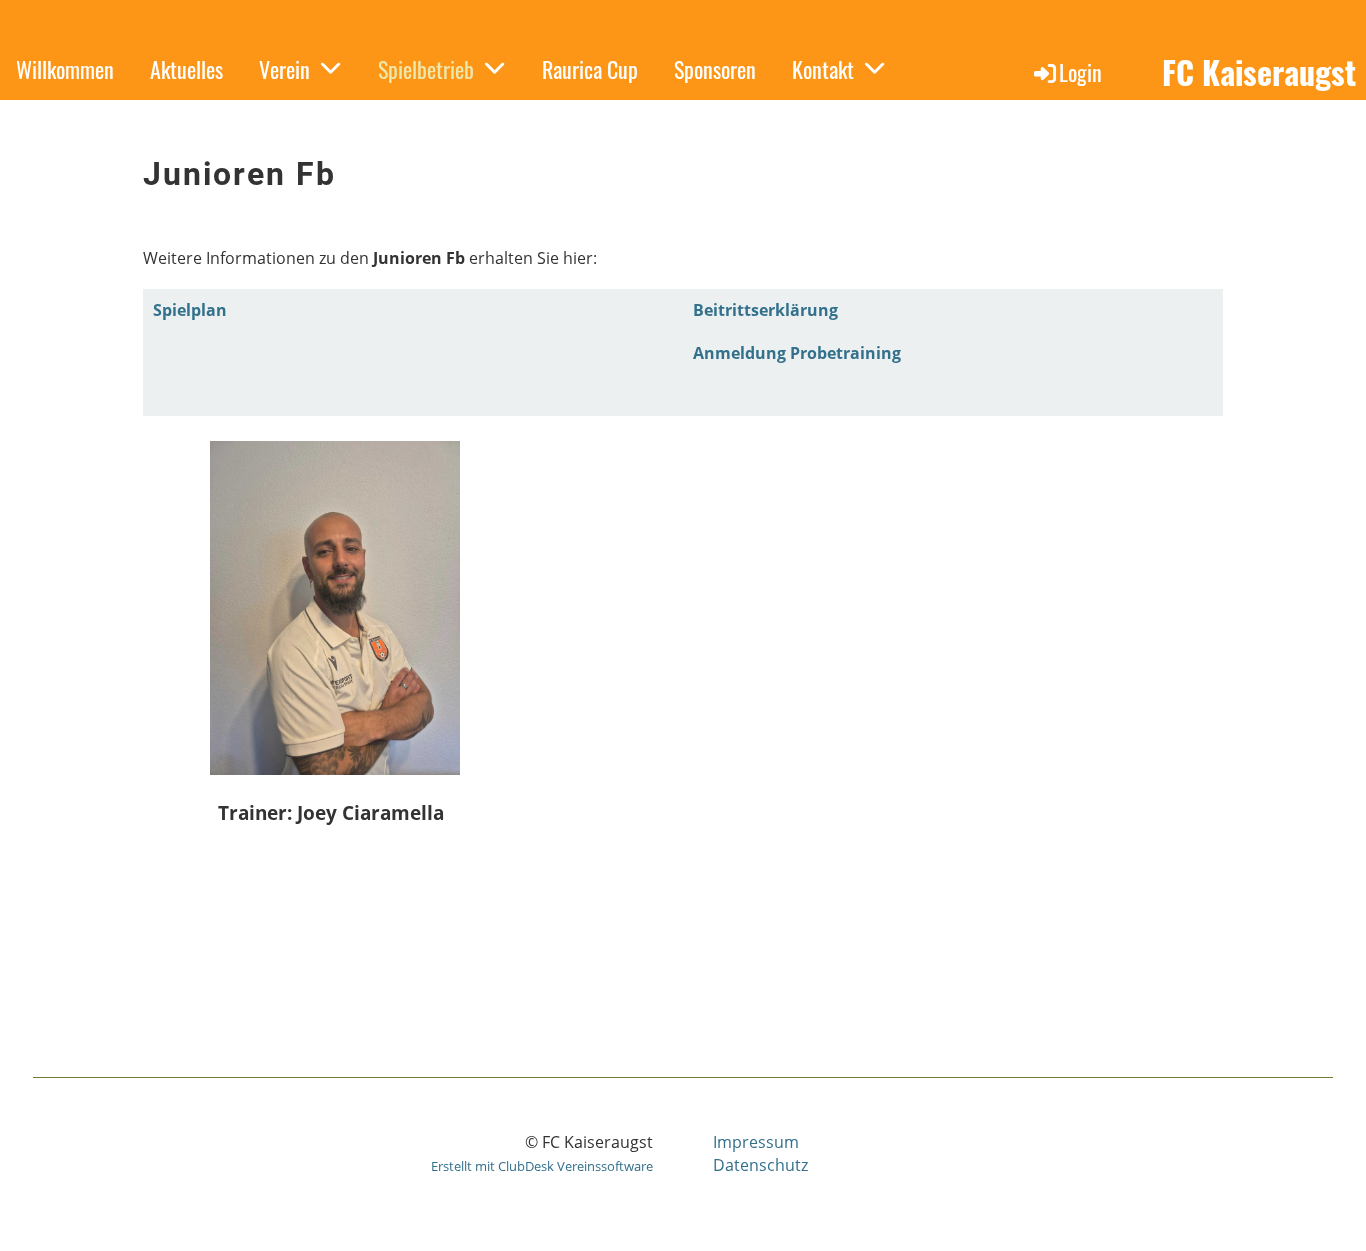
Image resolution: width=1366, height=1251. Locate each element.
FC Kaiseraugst (1259, 72)
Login (1080, 72)
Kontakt (823, 69)
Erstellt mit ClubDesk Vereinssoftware (542, 1166)
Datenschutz (760, 1165)
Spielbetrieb (426, 69)
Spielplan (190, 310)
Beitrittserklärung (765, 310)
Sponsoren (715, 69)
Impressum (756, 1142)
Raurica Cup (590, 69)
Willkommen (65, 69)
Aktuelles (186, 69)
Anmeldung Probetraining (797, 353)
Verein (284, 69)
